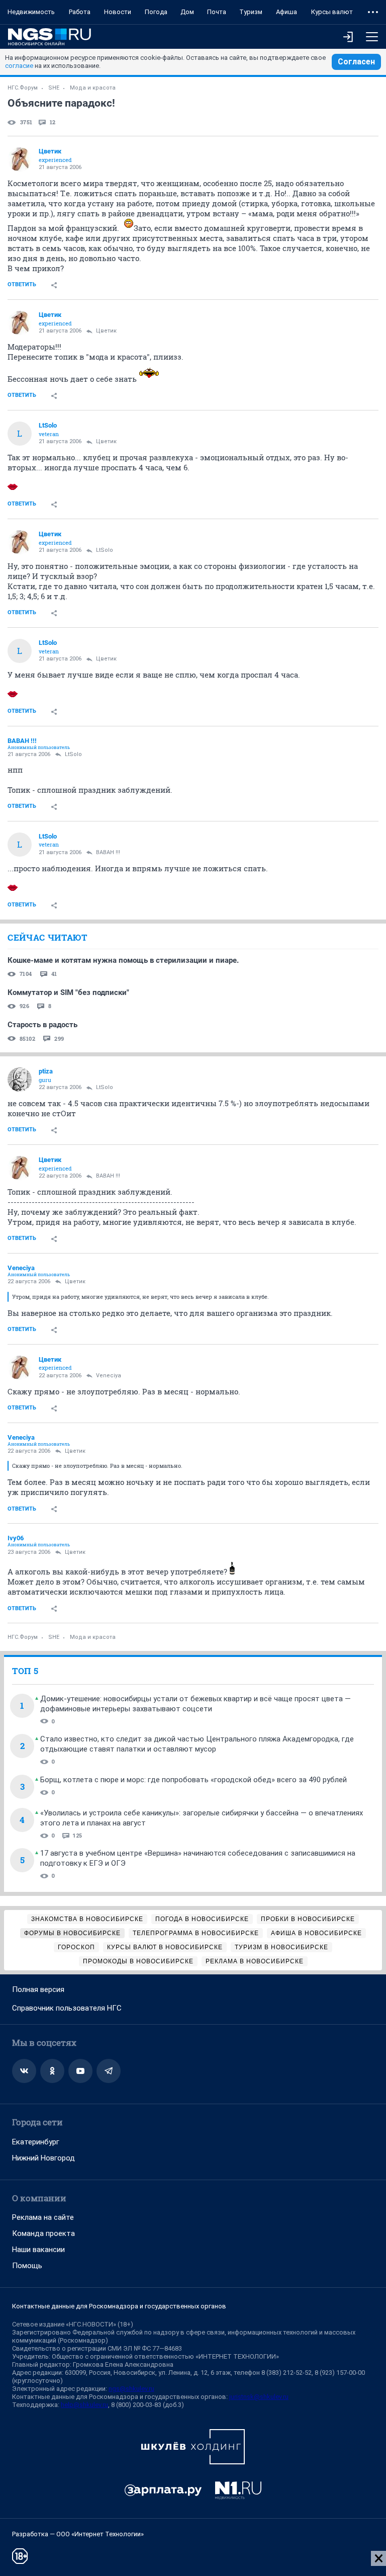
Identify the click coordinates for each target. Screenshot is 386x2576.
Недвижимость (31, 12)
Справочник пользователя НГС (67, 2008)
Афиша (286, 12)
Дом (187, 12)
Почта (217, 12)
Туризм (251, 12)
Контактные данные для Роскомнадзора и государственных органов (119, 2306)
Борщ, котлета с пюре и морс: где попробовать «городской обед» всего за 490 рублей (194, 1780)
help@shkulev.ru (84, 2405)
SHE (54, 88)
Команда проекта (43, 2233)
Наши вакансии (38, 2250)
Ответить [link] (22, 284)
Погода (156, 12)
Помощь (27, 2266)
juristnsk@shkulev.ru (259, 2397)
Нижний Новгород (43, 2158)
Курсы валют (332, 12)
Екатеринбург (36, 2142)
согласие (19, 66)
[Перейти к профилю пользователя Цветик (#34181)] (20, 159)
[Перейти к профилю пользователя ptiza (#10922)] (20, 1079)
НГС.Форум (23, 88)
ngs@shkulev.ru (131, 2389)
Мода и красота (93, 88)
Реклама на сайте (43, 2217)
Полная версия (38, 1989)
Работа (80, 12)
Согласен (356, 62)
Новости (118, 12)
